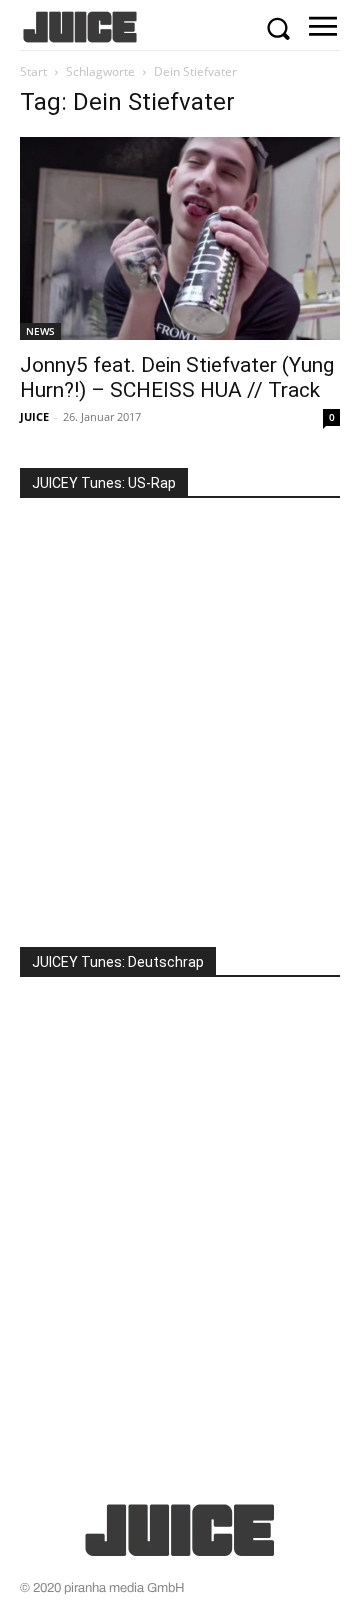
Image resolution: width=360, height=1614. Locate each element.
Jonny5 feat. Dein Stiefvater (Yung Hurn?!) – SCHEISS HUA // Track (177, 377)
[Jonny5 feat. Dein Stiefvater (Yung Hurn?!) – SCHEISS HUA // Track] (180, 238)
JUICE (34, 416)
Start (33, 71)
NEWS (40, 331)
